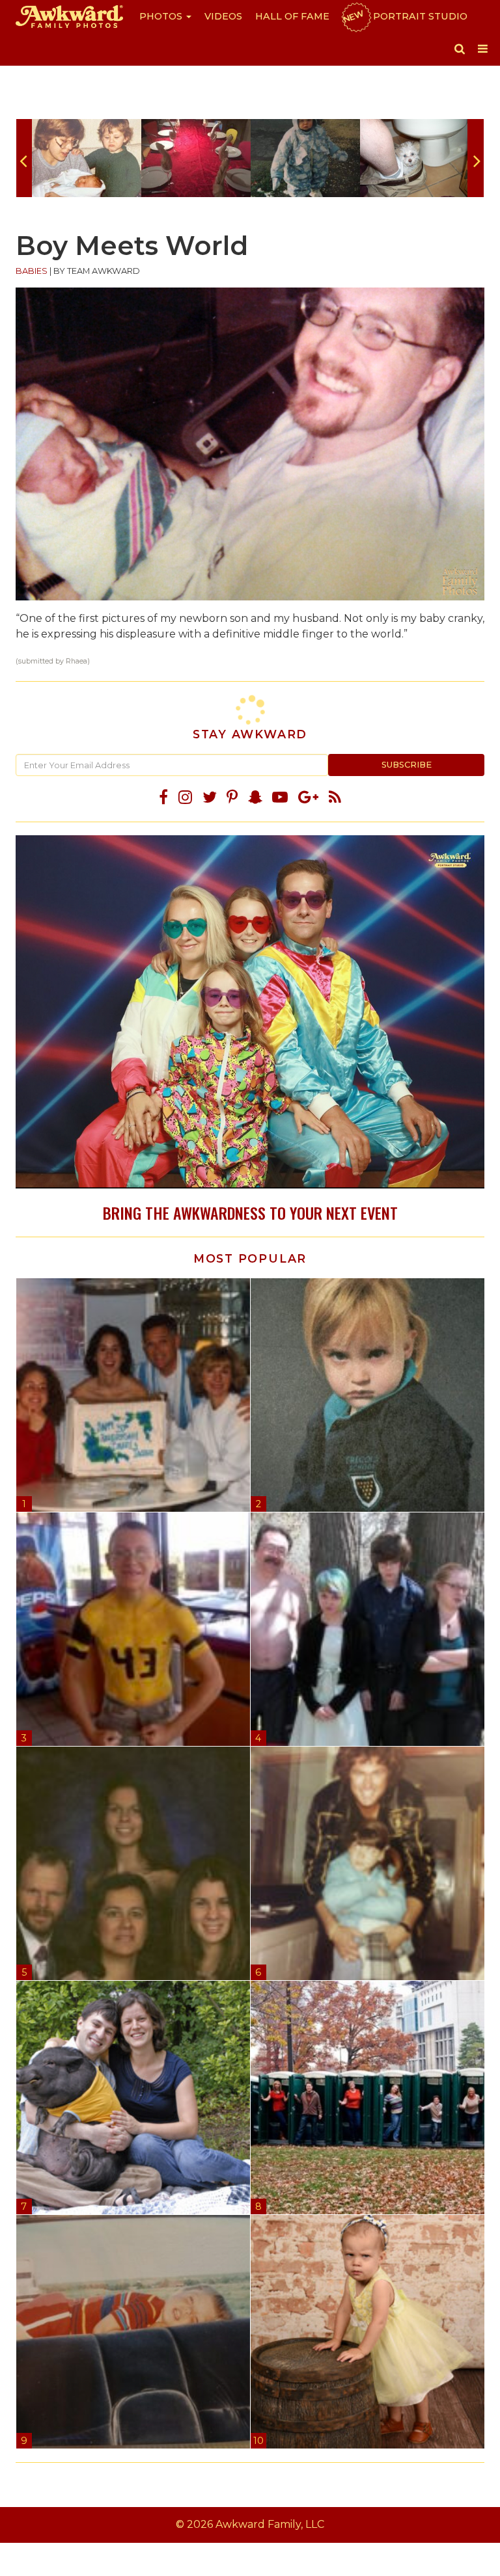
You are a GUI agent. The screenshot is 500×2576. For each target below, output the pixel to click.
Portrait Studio (404, 16)
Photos (162, 16)
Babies (32, 271)
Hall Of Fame (292, 16)
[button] (460, 49)
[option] (87, 158)
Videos (223, 16)
